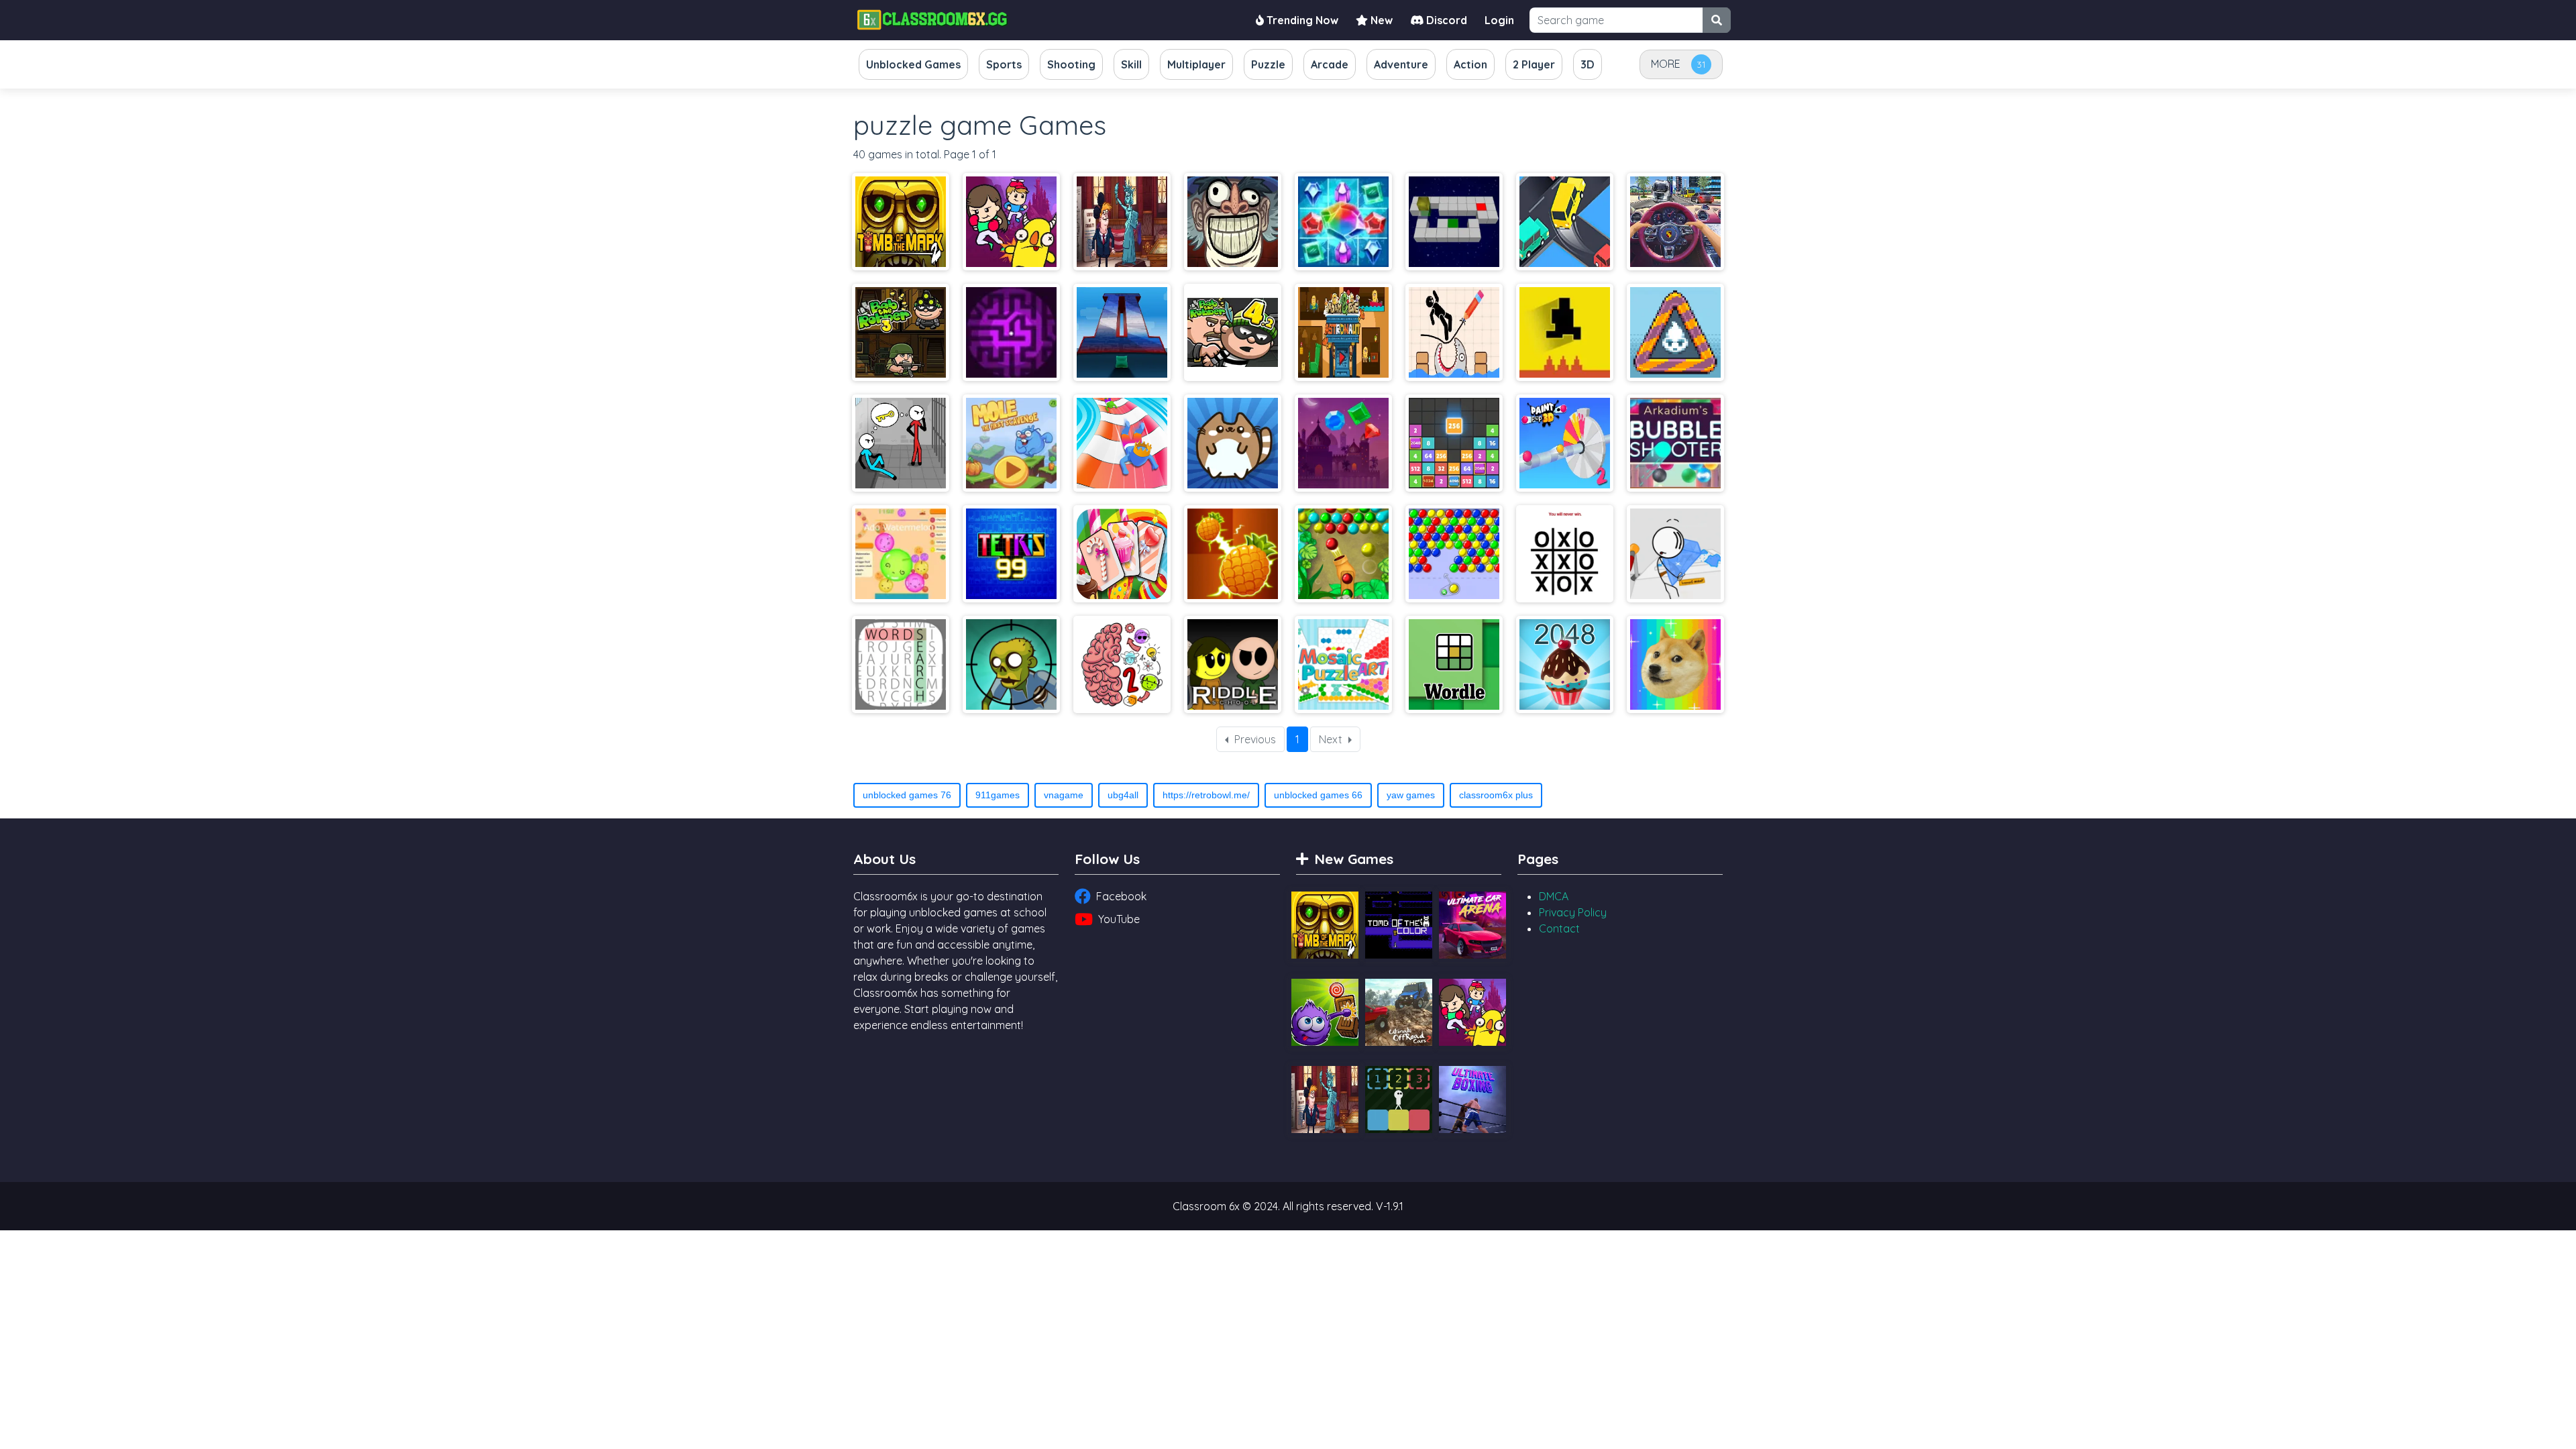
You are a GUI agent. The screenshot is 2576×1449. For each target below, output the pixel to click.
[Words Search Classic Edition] (901, 664)
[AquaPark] (1122, 443)
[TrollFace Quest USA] (1233, 222)
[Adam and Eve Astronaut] (1343, 332)
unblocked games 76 (907, 795)
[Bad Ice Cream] (1675, 332)
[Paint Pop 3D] (1565, 443)
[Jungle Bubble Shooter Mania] (1343, 554)
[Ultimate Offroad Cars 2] (1399, 1012)
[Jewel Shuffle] (1343, 443)
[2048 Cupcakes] (1565, 664)
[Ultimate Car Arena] (1472, 925)
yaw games (1411, 795)
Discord (1445, 20)
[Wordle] (1454, 664)
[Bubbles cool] (1454, 554)
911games (998, 795)
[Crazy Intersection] (1565, 222)
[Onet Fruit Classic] (1233, 554)
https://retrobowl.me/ (1206, 795)
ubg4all (1123, 795)
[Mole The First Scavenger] (1011, 443)
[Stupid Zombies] (1011, 664)
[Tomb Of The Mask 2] (901, 222)
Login (1499, 20)
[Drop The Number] (1454, 443)
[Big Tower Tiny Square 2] (1122, 332)
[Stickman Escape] (901, 443)
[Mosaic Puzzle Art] (1343, 664)
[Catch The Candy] (1325, 1012)
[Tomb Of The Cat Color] (1399, 925)
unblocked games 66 (1318, 795)
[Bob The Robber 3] (901, 332)
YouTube (1119, 919)
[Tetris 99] (1011, 554)
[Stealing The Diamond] (1675, 554)
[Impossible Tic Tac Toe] (1565, 554)
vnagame (1064, 795)
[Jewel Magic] (1343, 222)
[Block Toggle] (1399, 1099)
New (1380, 20)
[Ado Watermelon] (901, 554)
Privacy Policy (1573, 912)
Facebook (1121, 896)
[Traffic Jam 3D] (1675, 222)
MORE (1666, 64)
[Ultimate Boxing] (1472, 1099)
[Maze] (1011, 332)
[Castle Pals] (1011, 222)
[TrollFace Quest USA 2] (1122, 222)
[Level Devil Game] (1565, 332)
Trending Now (1301, 20)
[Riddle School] (1233, 664)
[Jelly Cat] (1233, 443)
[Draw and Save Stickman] (1454, 332)
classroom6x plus (1496, 795)
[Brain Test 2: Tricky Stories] (1122, 664)
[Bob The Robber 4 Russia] (1233, 332)
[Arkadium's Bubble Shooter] (1675, 443)
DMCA (1554, 896)
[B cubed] (1454, 222)
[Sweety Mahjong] (1122, 554)
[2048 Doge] (1675, 664)
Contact (1559, 928)
